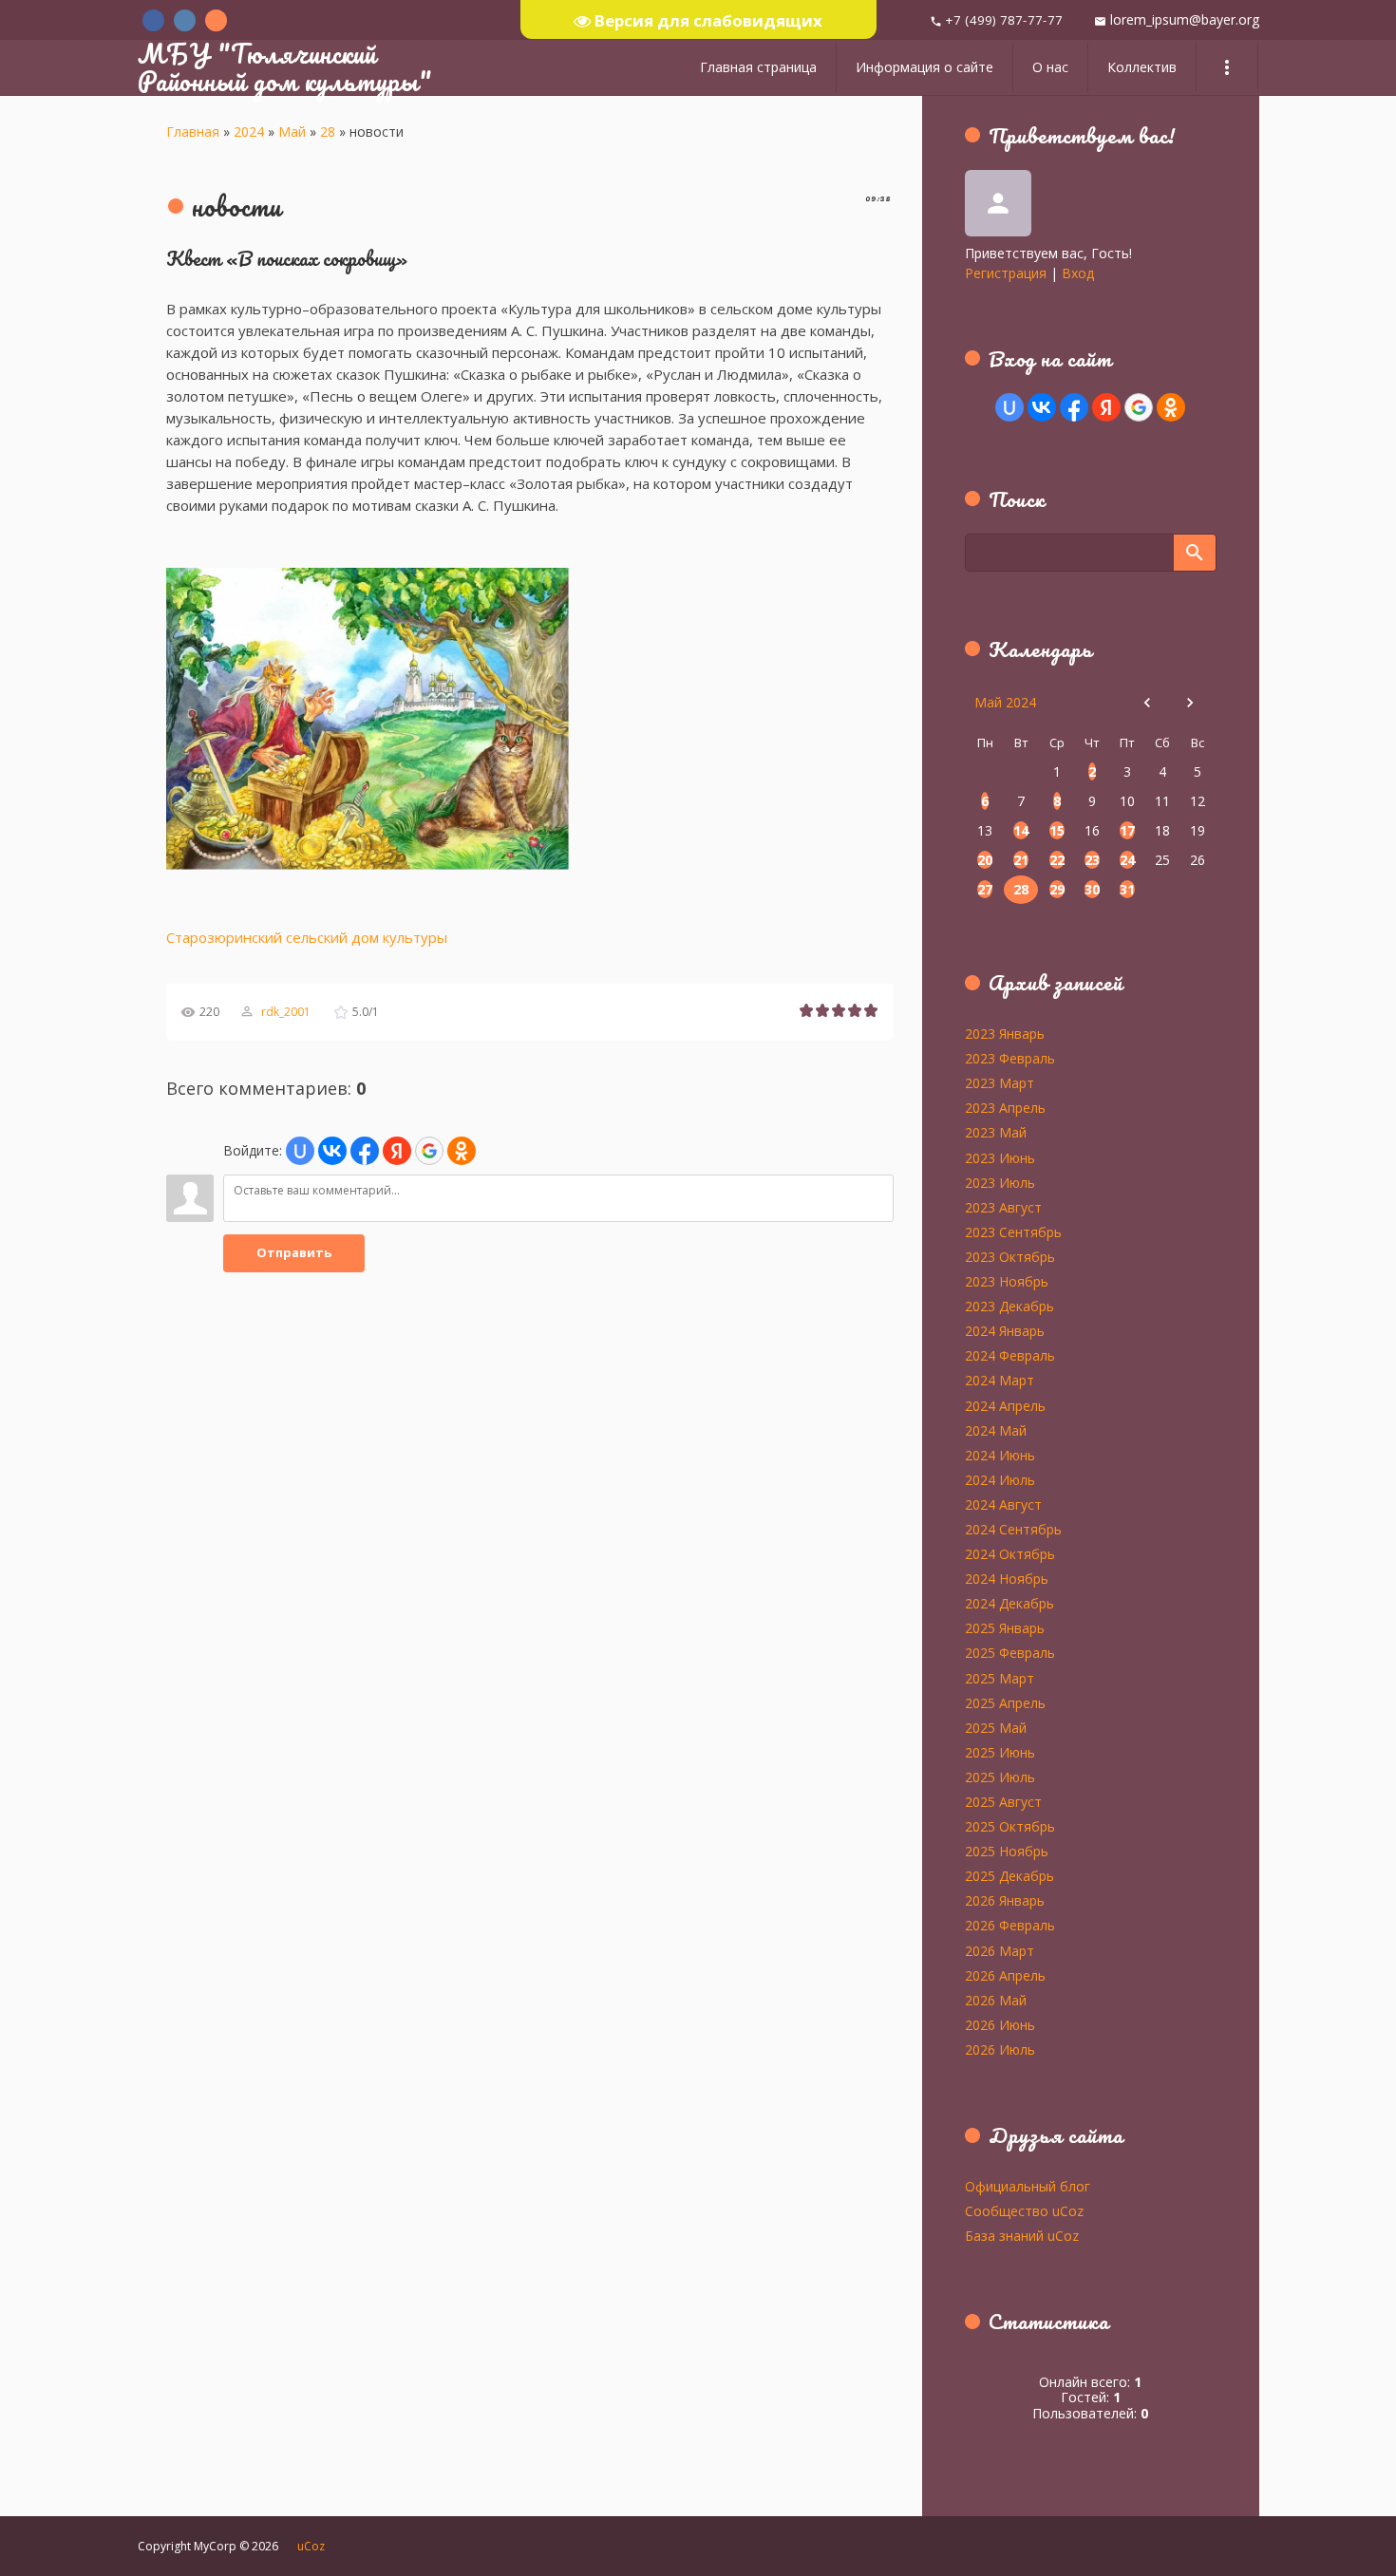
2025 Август (1003, 1801)
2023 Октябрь (1010, 1256)
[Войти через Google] (429, 1151)
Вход (1078, 273)
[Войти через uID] (300, 1151)
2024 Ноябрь (1007, 1578)
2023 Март (1000, 1082)
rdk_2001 (286, 1012)
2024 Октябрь (1010, 1553)
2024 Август (1003, 1504)
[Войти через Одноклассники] (462, 1151)
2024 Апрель (1005, 1405)
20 (985, 860)
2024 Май (996, 1430)
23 (1092, 860)
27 (985, 889)
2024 (249, 132)
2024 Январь (1005, 1330)
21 (1021, 860)
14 (1021, 830)
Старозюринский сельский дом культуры (307, 937)
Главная (193, 132)
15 (1057, 830)
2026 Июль (1000, 2049)
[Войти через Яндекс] (397, 1151)
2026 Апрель (1005, 1975)
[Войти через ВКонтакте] (332, 1151)
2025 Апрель (1005, 1702)
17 (1127, 830)
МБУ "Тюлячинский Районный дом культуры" (285, 67)
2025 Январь (1005, 1627)
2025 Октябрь (1010, 1826)
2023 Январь (1005, 1033)
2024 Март (1000, 1380)
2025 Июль (1000, 1777)
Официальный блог (1028, 2186)
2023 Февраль (1010, 1058)
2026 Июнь (1000, 2024)
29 (1057, 889)
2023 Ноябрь (1007, 1281)
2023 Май (996, 1132)
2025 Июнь (1000, 1752)
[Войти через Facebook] (365, 1151)
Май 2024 (1005, 702)
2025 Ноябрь (1007, 1851)
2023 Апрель (1005, 1107)
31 (1127, 889)
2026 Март (1000, 1950)
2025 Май (996, 1727)
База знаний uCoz (1022, 2235)
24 (1127, 860)
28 (328, 132)
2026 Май (996, 2000)
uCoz (311, 2546)
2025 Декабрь (1009, 1875)
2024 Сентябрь (1013, 1529)
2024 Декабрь (1009, 1603)
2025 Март (1000, 1678)
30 (1092, 889)
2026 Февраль (1010, 1925)
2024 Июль (1000, 1479)
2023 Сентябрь (1013, 1232)
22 (1057, 860)
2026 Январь (1005, 1900)
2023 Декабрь (1009, 1306)
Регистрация (1006, 273)
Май (292, 132)
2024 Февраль (1010, 1355)
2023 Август (1003, 1207)
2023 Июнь (1000, 1157)
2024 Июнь (1000, 1455)
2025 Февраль (1010, 1652)
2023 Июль (1000, 1182)
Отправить (294, 1252)
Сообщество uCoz (1024, 2210)
